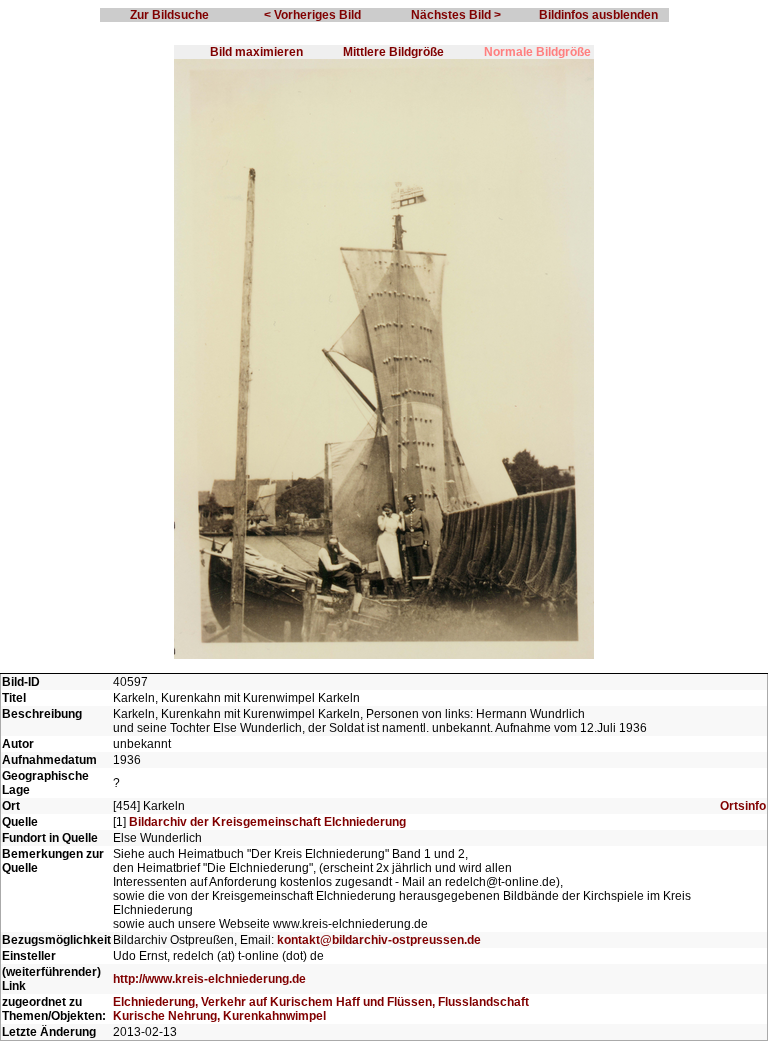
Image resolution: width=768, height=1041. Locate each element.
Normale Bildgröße (537, 52)
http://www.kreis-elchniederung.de (209, 979)
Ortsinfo (743, 806)
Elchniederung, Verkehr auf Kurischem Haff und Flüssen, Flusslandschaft (321, 1002)
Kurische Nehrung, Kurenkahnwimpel (219, 1016)
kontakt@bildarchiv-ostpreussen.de (379, 940)
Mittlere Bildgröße (393, 52)
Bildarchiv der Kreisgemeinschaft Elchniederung (267, 822)
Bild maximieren (256, 52)
